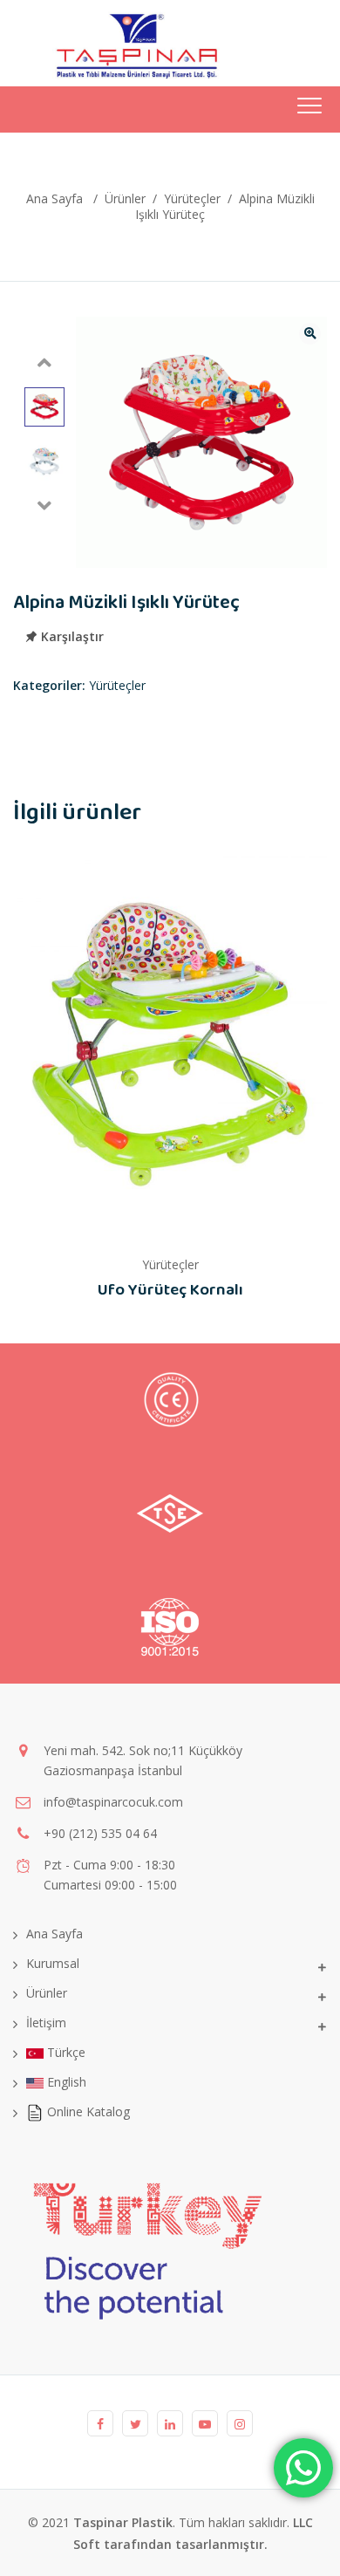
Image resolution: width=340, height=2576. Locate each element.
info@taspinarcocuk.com (113, 1802)
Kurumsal (53, 1963)
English (65, 2082)
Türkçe (65, 2052)
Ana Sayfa (54, 198)
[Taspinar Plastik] (116, 43)
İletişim (46, 2023)
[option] (44, 407)
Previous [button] (44, 363)
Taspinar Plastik (123, 2522)
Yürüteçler (117, 685)
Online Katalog (87, 2111)
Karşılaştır (72, 637)
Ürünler (47, 1993)
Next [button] (44, 506)
